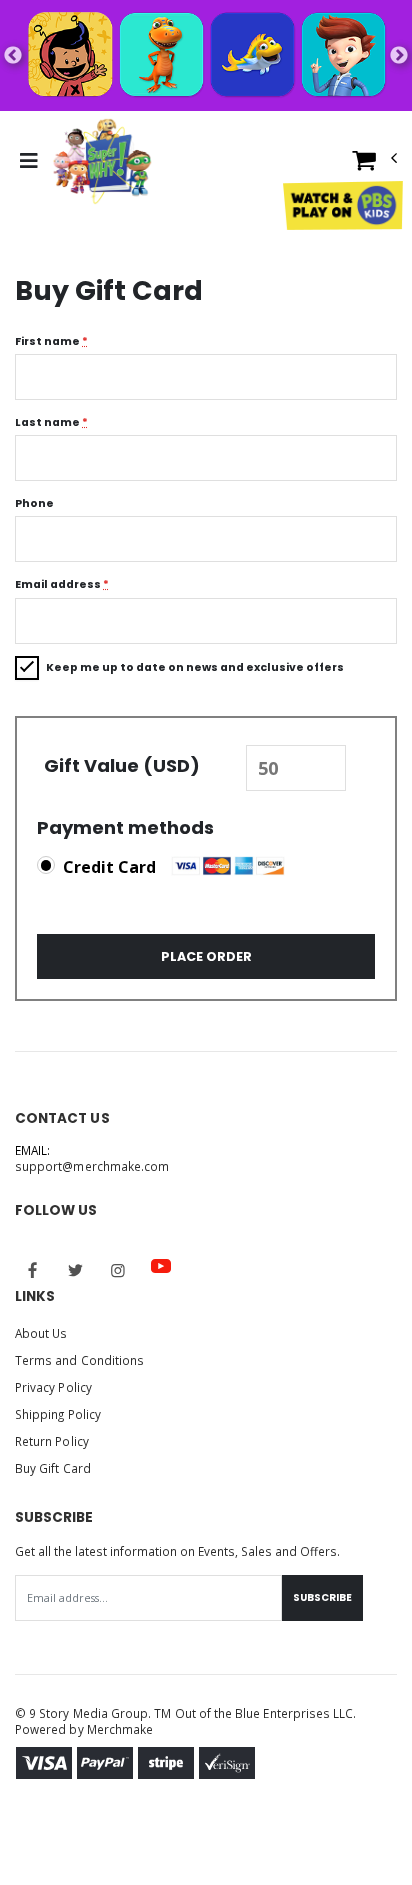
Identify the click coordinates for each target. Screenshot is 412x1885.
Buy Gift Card (53, 1468)
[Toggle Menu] (28, 161)
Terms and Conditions (79, 1360)
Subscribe (322, 1597)
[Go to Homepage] (101, 161)
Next (399, 56)
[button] (375, 164)
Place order (206, 956)
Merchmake (120, 1729)
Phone (34, 503)
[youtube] (161, 1266)
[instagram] (118, 1270)
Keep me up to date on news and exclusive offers (195, 667)
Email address (62, 584)
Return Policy (52, 1441)
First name (51, 341)
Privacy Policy (53, 1387)
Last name (51, 422)
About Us (41, 1333)
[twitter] (76, 1270)
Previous (13, 56)
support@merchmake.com (92, 1166)
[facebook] (33, 1270)
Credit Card (109, 867)
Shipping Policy (58, 1414)
